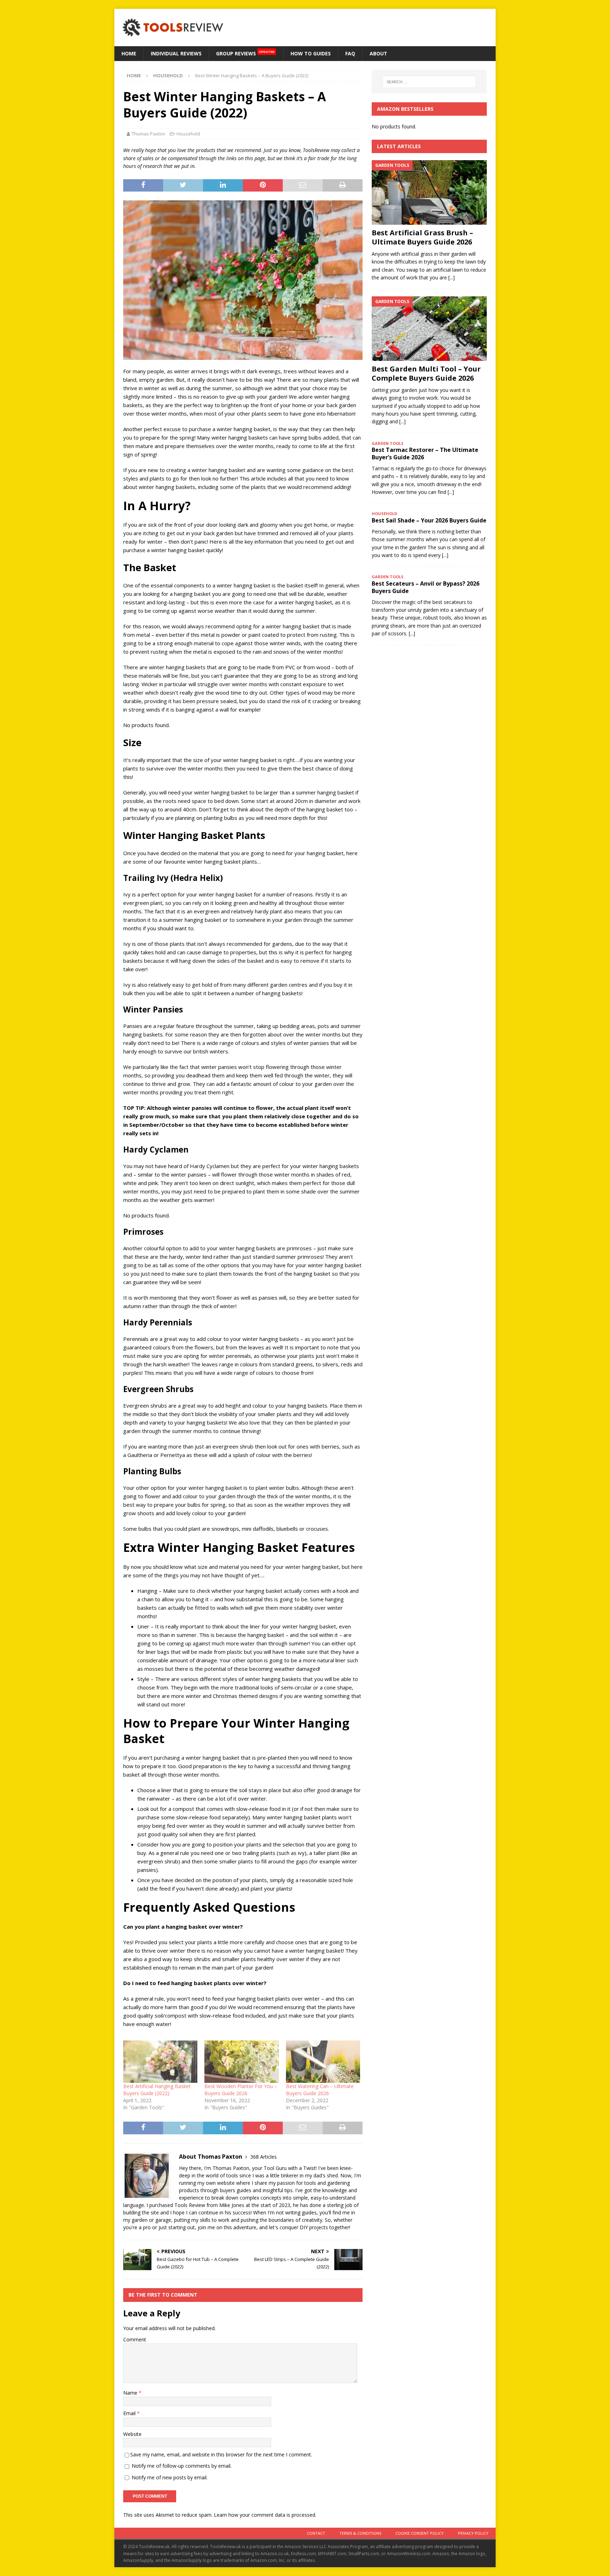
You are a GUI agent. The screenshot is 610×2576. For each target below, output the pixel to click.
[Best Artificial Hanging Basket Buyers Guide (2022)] (160, 2062)
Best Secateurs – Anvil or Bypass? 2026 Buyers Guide (426, 587)
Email (130, 2413)
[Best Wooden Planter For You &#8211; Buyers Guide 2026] (241, 2062)
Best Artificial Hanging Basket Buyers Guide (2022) (157, 2090)
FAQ (350, 53)
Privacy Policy (473, 2533)
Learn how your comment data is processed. (265, 2515)
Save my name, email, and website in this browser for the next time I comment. (221, 2454)
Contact (316, 2533)
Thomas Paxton (148, 134)
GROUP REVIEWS (245, 53)
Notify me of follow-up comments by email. (182, 2466)
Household (188, 134)
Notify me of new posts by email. (170, 2477)
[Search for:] (429, 82)
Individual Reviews (176, 53)
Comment (135, 2339)
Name (131, 2393)
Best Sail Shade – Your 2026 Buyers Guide (429, 520)
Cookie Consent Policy (420, 2533)
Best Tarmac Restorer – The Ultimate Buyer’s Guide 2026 (425, 453)
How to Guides (311, 53)
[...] (451, 277)
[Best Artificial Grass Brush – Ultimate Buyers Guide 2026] (429, 192)
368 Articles (264, 2157)
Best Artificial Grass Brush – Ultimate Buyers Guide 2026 (422, 237)
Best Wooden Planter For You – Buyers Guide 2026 (241, 2090)
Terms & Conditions (360, 2533)
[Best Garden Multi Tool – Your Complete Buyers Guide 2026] (429, 329)
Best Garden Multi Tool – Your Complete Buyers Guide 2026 (426, 373)
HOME (129, 53)
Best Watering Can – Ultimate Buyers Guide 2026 (320, 2090)
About (378, 53)
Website (132, 2434)
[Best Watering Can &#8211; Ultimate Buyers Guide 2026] (323, 2062)
